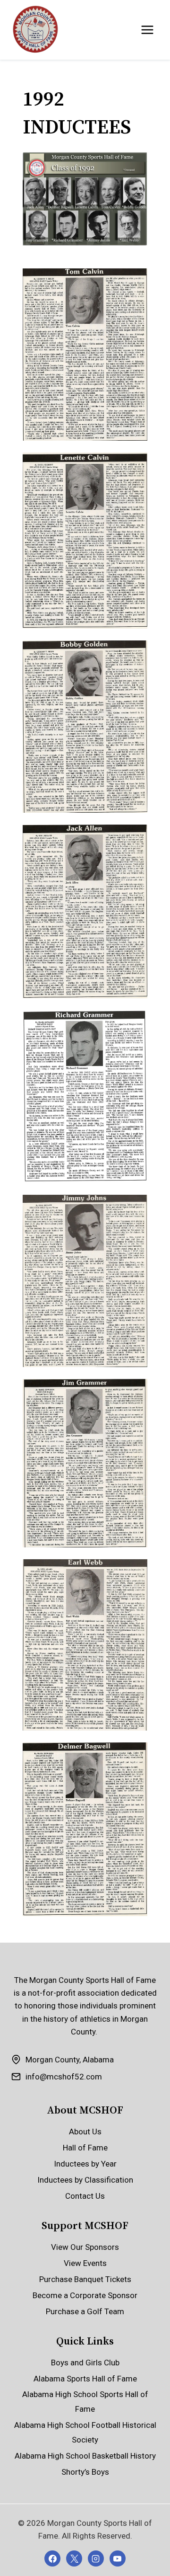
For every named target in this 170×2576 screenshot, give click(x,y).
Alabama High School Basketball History (85, 2456)
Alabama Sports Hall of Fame (85, 2379)
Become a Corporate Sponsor (85, 2295)
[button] (85, 355)
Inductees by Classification (85, 2180)
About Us (85, 2132)
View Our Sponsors (85, 2247)
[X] (74, 2558)
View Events (85, 2263)
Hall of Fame (85, 2148)
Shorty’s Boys (85, 2472)
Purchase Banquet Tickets (85, 2279)
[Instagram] (96, 2558)
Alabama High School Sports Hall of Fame (85, 2402)
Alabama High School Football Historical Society (85, 2432)
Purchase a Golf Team (85, 2311)
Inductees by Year (85, 2164)
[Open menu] (147, 30)
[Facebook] (52, 2558)
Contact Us (85, 2196)
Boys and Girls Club (85, 2363)
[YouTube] (118, 2558)
